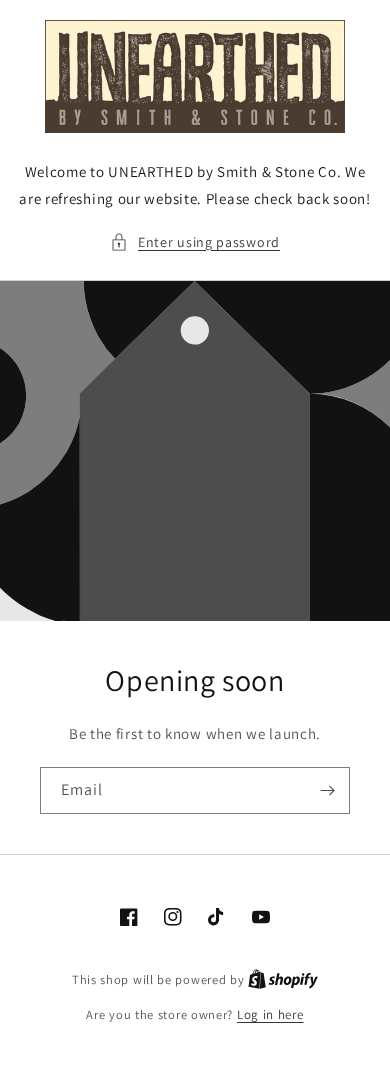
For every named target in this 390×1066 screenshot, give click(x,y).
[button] (195, 242)
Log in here (270, 1014)
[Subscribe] (327, 790)
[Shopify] (283, 979)
